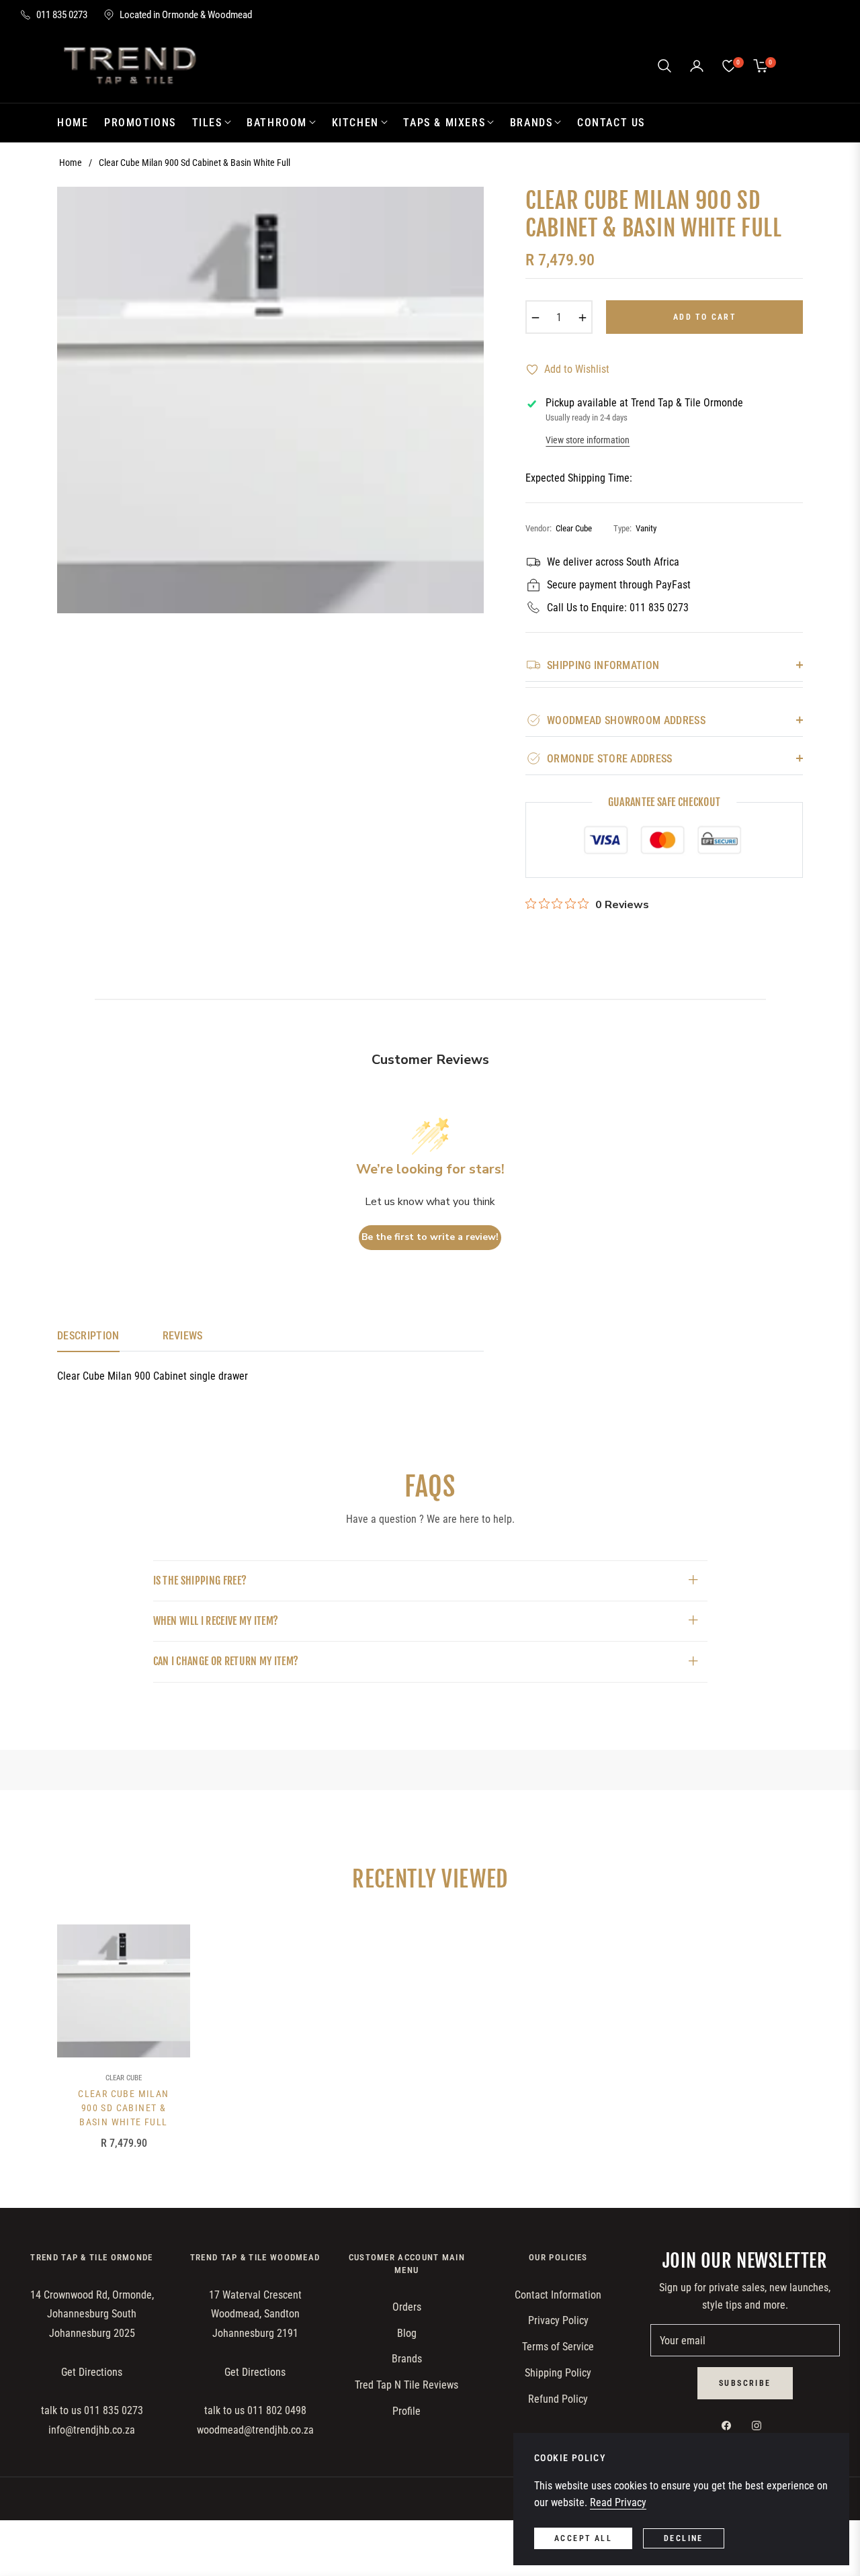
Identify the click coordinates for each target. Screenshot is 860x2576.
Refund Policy (558, 2399)
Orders (407, 2307)
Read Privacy (618, 2502)
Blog (407, 2333)
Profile (406, 2411)
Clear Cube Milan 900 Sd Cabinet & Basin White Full (123, 2108)
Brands (407, 2359)
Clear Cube (124, 2078)
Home (71, 163)
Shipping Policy (558, 2373)
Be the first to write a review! (430, 1237)
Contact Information (558, 2295)
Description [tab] (88, 1336)
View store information (588, 440)
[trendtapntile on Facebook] (730, 2425)
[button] (664, 66)
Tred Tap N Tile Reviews (406, 2385)
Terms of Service (558, 2347)
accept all (583, 2538)
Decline (684, 2538)
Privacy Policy (558, 2320)
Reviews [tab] (183, 1336)
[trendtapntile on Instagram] (760, 2425)
